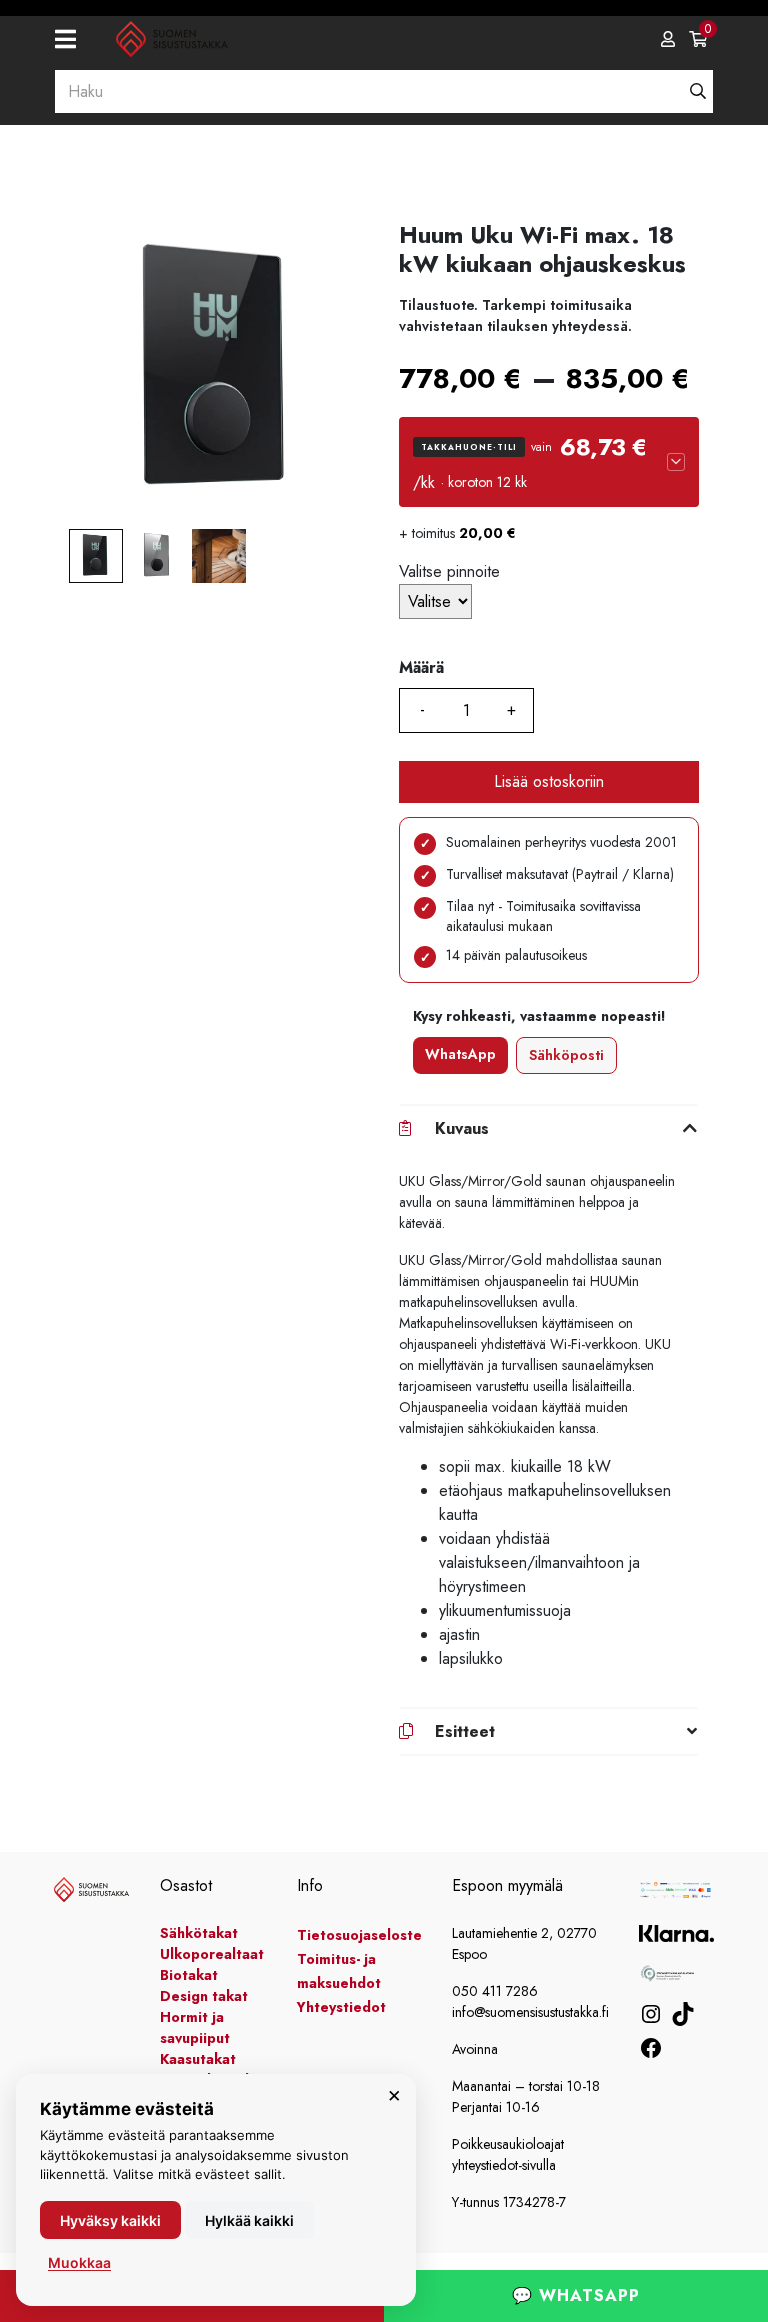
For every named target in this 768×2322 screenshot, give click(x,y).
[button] (549, 462)
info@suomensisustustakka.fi (530, 2012)
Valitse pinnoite (449, 571)
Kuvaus (462, 1128)
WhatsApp (460, 1054)
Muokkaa (79, 2262)
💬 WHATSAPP (576, 2295)
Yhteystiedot (341, 2007)
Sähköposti (566, 1055)
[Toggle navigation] (73, 39)
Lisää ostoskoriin (549, 781)
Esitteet (465, 1731)
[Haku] (698, 91)
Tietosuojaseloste (359, 1935)
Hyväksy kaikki (110, 2220)
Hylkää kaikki (249, 2220)
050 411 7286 (495, 1991)
